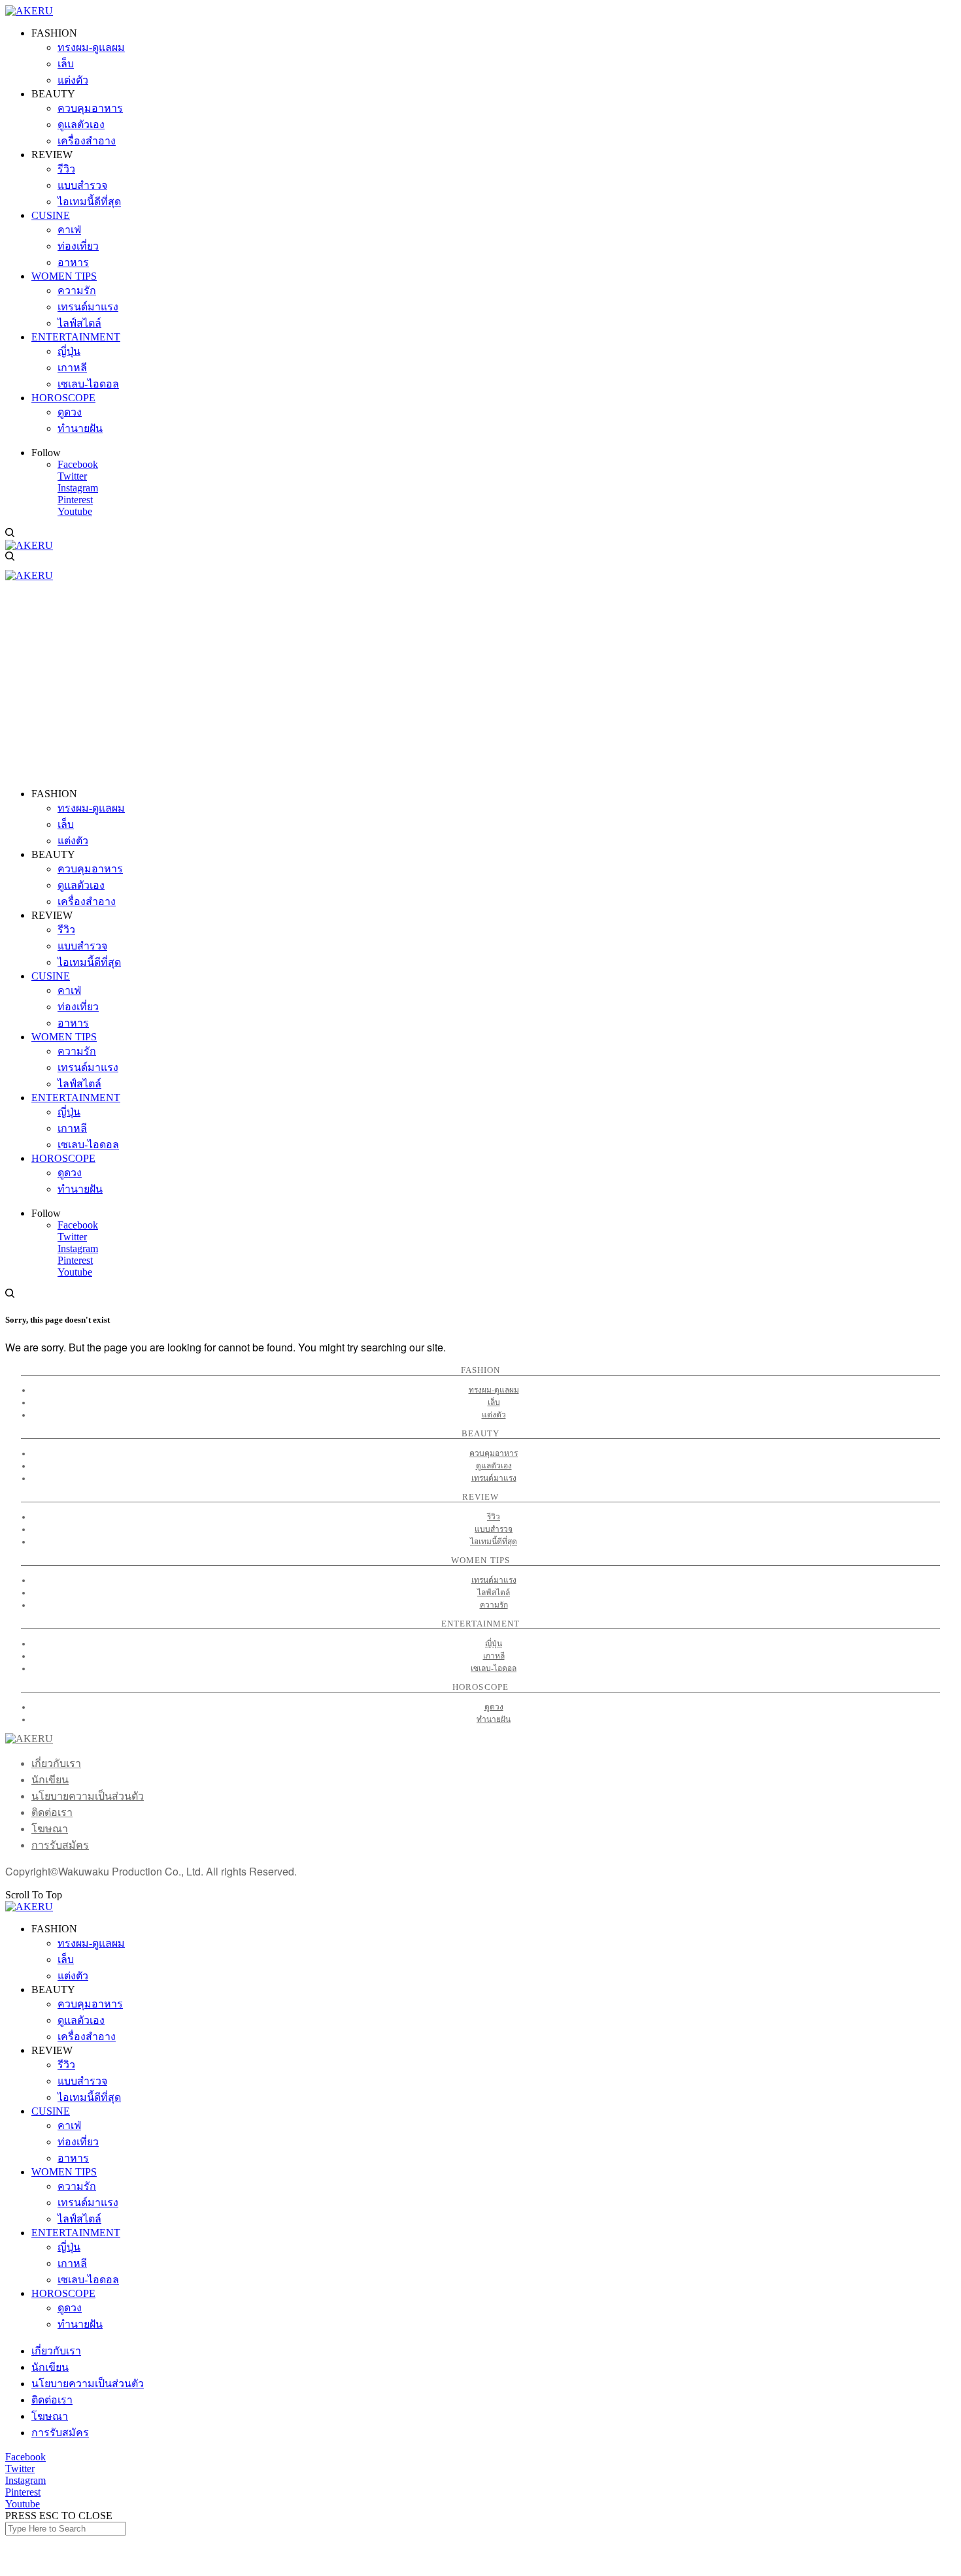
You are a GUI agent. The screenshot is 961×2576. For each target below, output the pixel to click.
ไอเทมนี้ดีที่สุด (494, 1542)
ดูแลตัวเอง (494, 1466)
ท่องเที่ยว (78, 2142)
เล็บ (494, 1402)
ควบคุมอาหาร (494, 1453)
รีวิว (494, 1517)
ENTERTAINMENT (76, 2233)
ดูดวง (494, 1707)
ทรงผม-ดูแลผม (494, 1390)
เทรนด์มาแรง (494, 1478)
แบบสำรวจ (494, 1529)
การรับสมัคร (60, 1845)
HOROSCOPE (63, 2293)
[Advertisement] (480, 686)
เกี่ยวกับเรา (56, 1763)
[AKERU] (29, 11)
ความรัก (494, 1605)
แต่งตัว (494, 1415)
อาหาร (73, 2158)
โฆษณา (50, 1829)
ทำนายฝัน (494, 1719)
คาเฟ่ (69, 2125)
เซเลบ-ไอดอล (494, 1668)
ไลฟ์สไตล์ (494, 1593)
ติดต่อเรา (52, 1812)
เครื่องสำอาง (87, 2037)
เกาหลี (494, 1656)
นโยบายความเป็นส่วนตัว (88, 1796)
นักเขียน (50, 1780)
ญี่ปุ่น (494, 1643)
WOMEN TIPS (64, 2172)
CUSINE (51, 2111)
